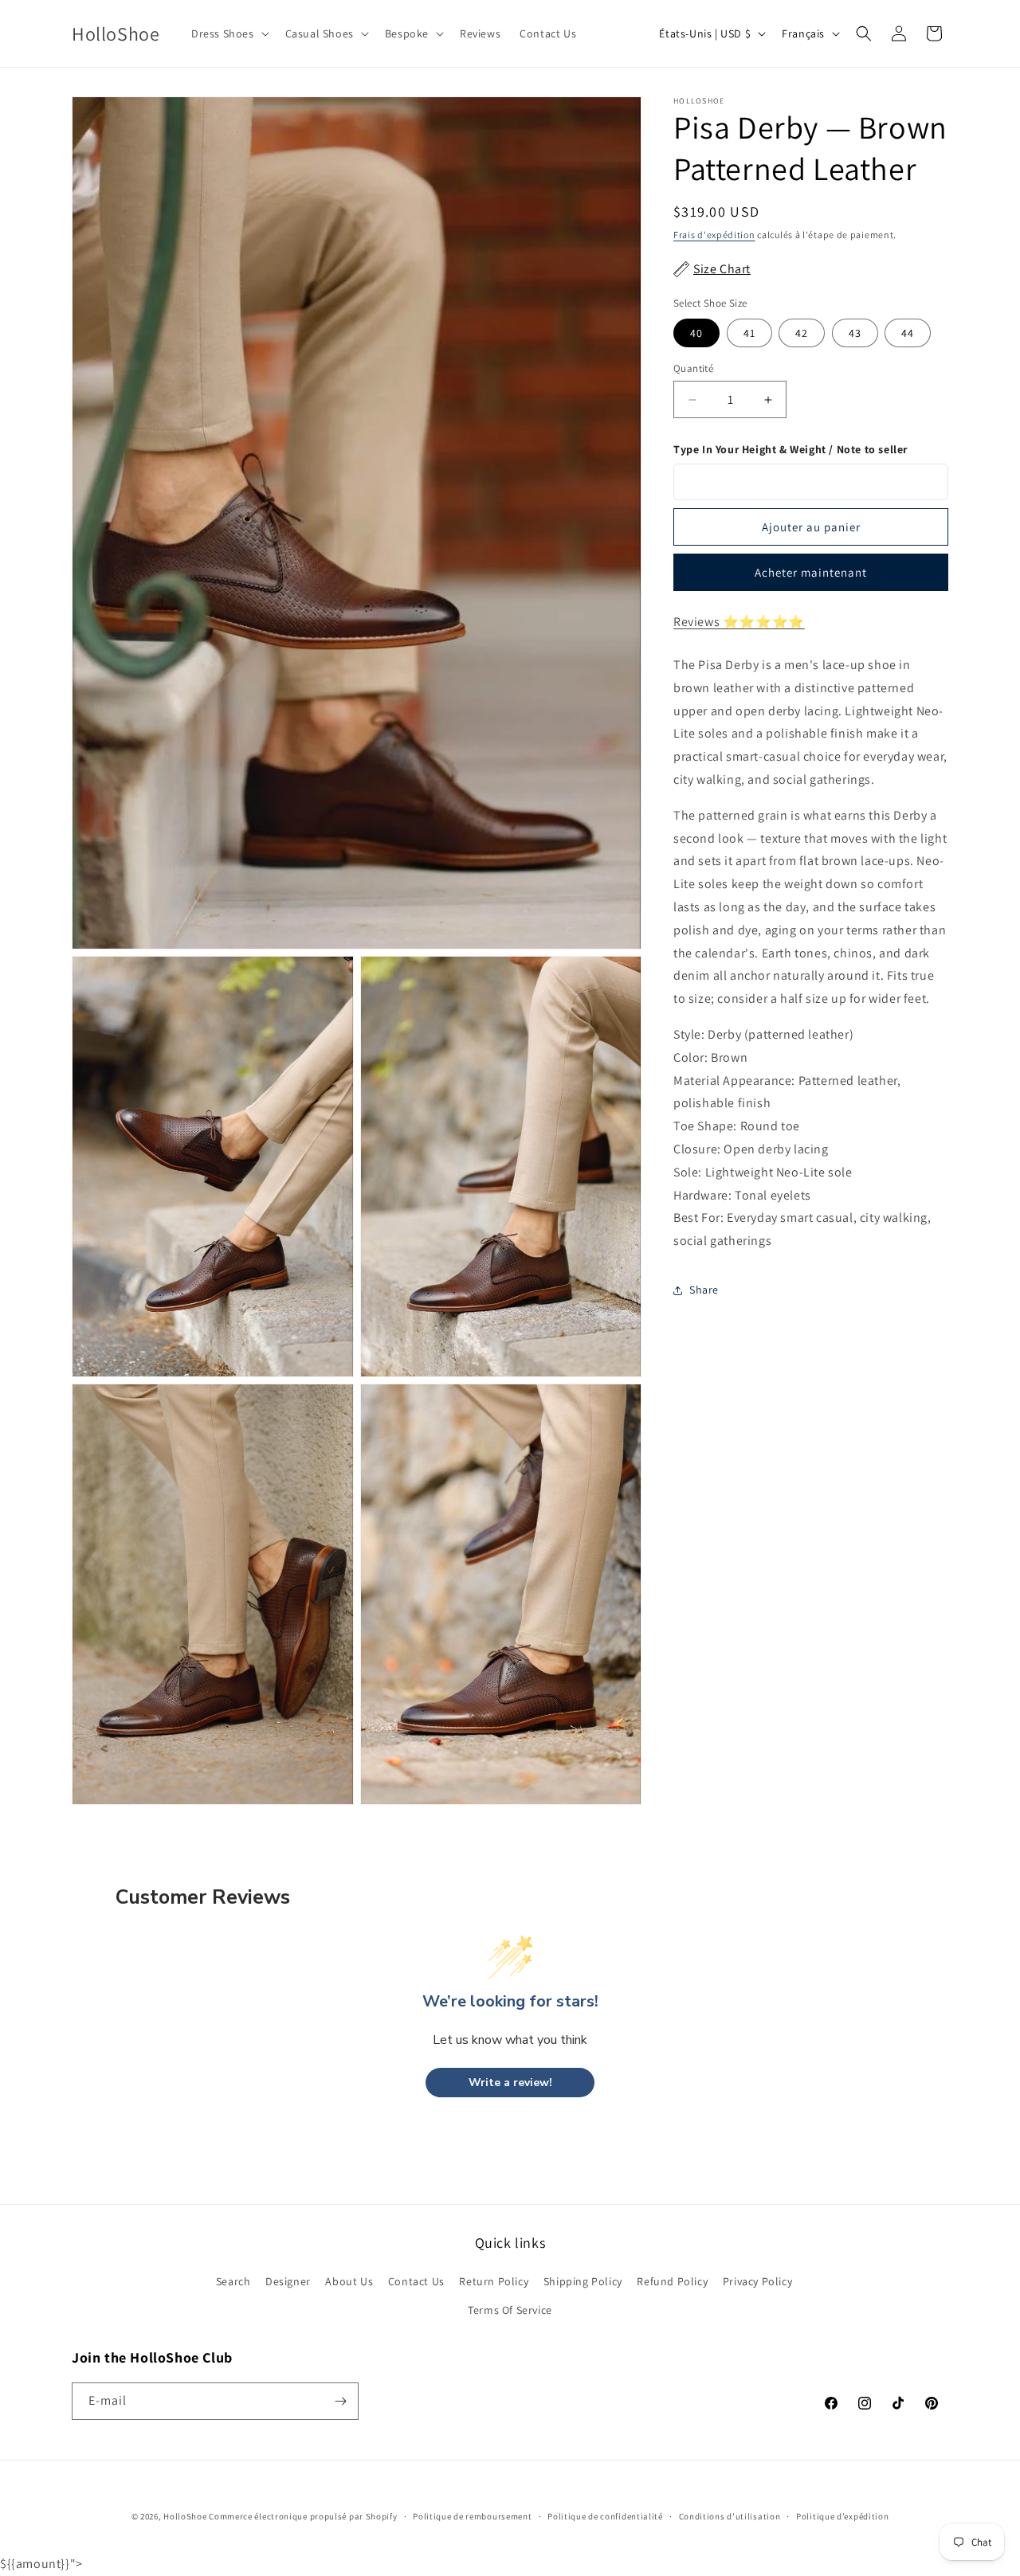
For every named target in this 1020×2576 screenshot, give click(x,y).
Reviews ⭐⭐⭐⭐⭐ (739, 622)
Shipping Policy (583, 2281)
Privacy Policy (757, 2281)
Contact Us (416, 2281)
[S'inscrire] (340, 2401)
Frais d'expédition (714, 235)
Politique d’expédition (842, 2516)
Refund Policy (672, 2281)
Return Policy (494, 2281)
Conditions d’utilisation (730, 2516)
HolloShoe (185, 2516)
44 (908, 333)
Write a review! (510, 2083)
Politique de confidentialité (605, 2516)
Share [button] (704, 1290)
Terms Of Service (510, 2310)
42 (802, 333)
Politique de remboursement (472, 2516)
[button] (229, 33)
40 (696, 333)
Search (233, 2281)
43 (855, 333)
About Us (349, 2281)
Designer (288, 2281)
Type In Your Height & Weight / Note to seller (790, 449)
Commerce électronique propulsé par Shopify (303, 2516)
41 (749, 333)
